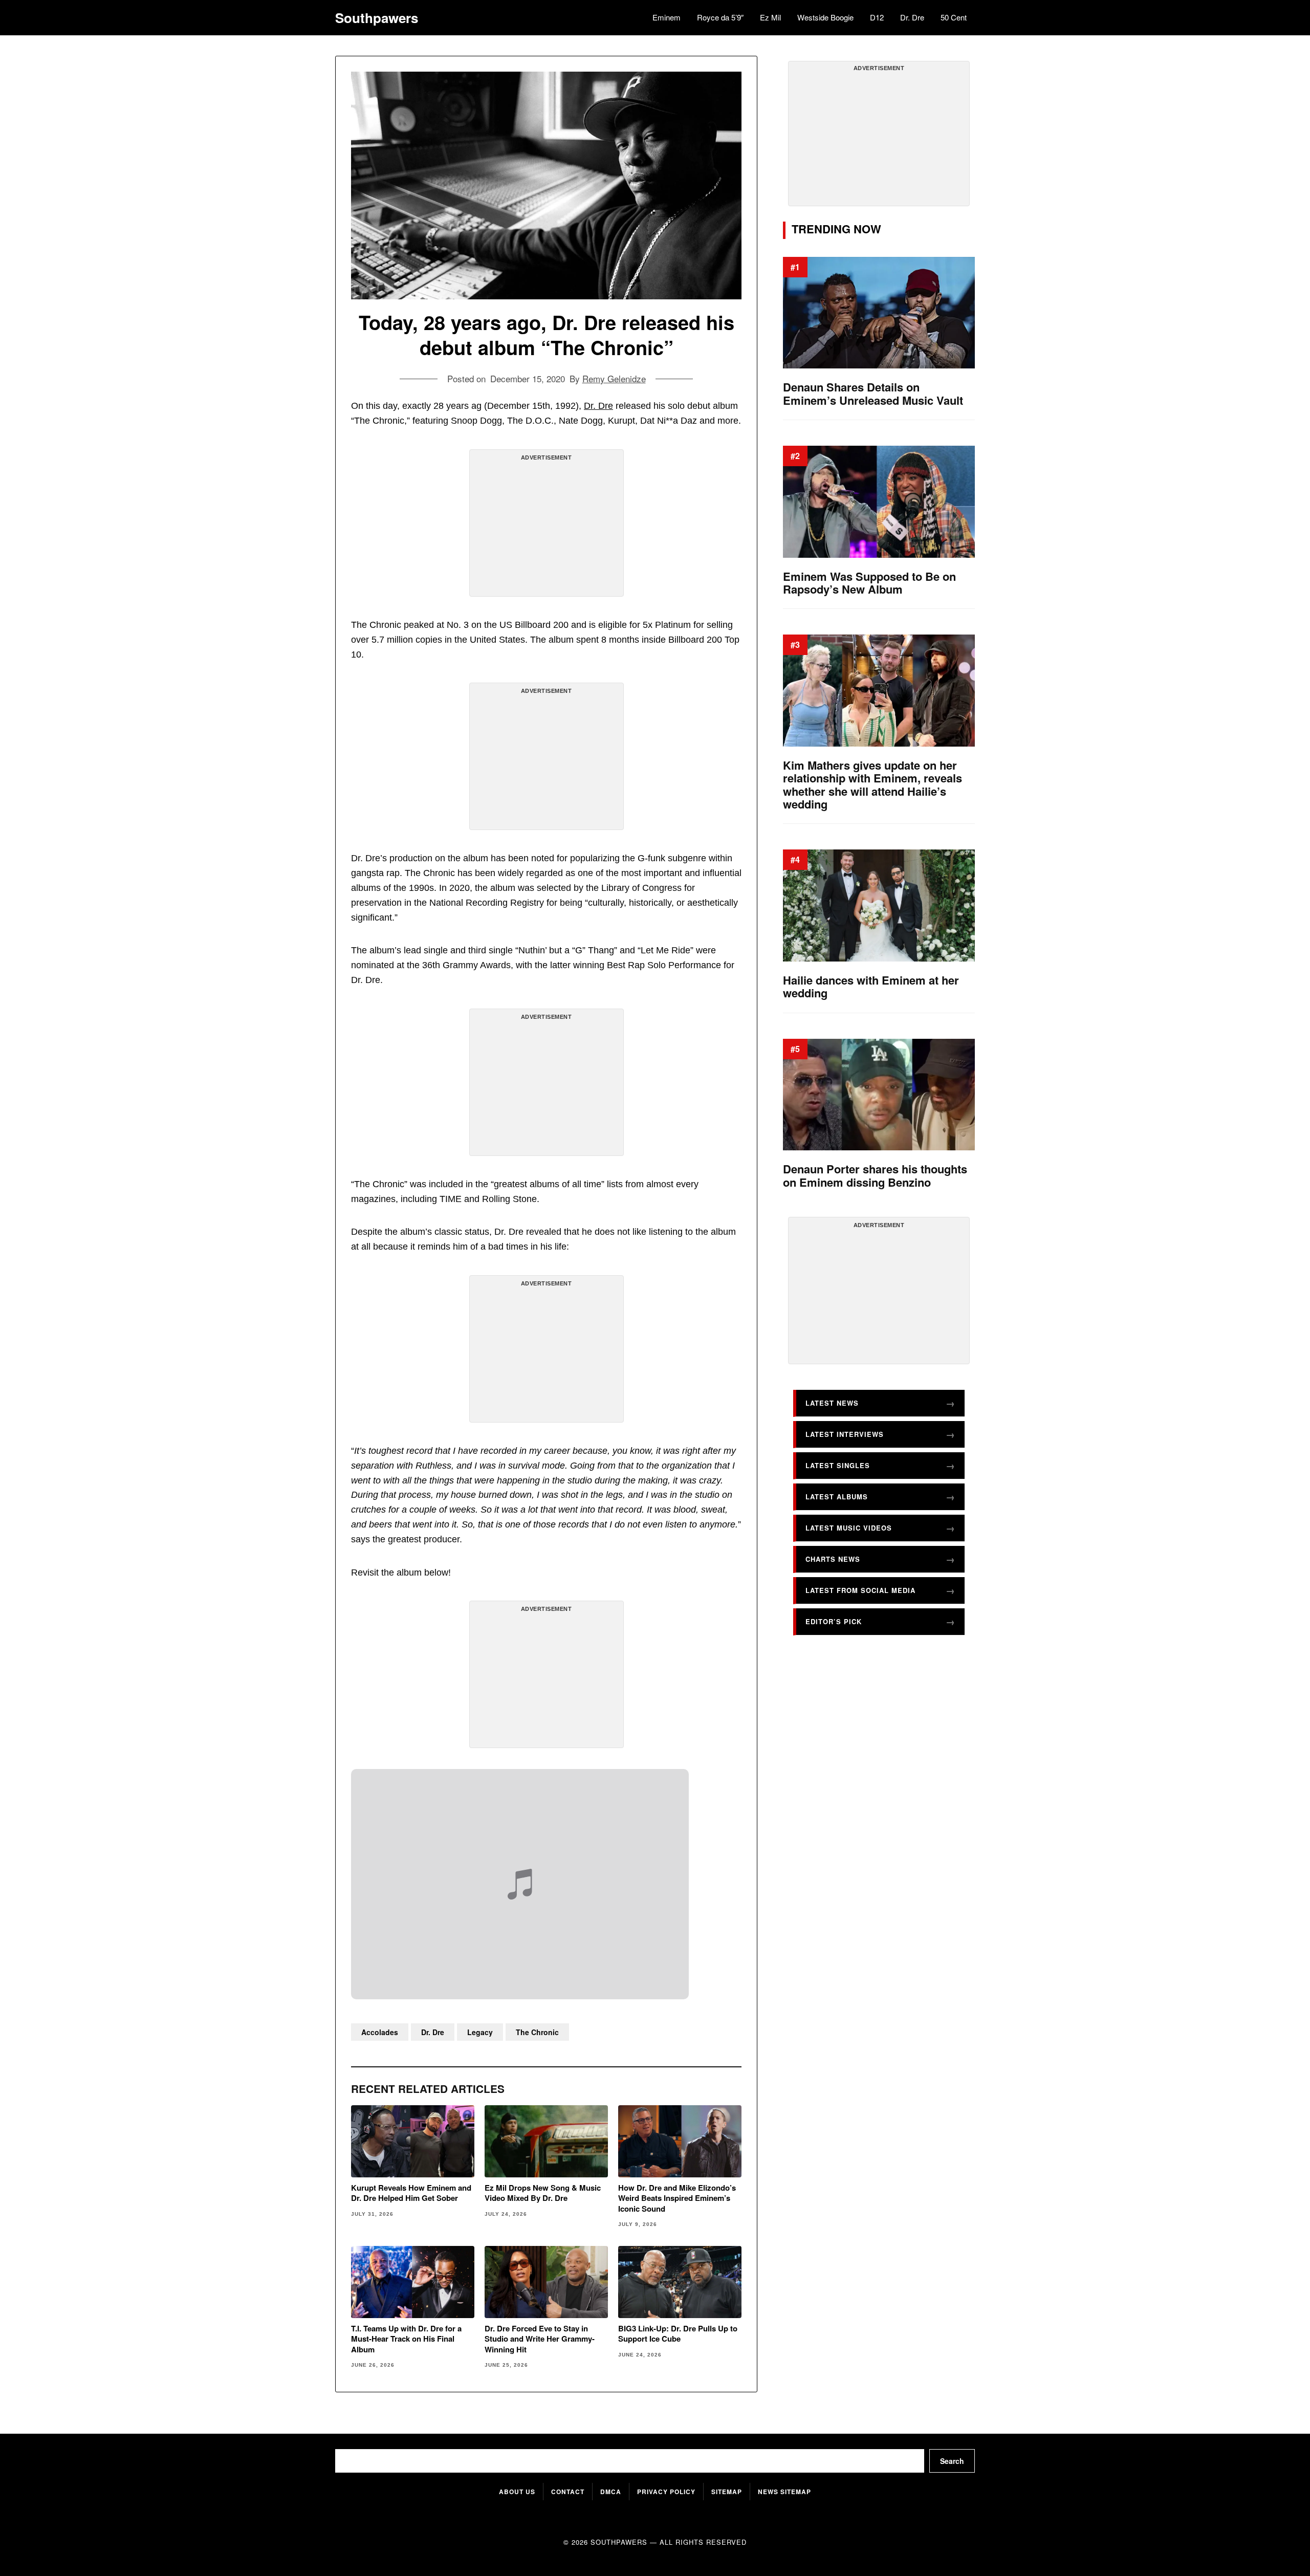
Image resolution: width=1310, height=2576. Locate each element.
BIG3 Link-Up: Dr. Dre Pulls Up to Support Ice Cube (678, 2334)
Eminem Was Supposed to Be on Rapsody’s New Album (869, 583)
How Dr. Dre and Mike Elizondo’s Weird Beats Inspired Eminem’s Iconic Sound (677, 2198)
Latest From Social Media (860, 1590)
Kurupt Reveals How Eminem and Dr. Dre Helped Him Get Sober (411, 2193)
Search (952, 2461)
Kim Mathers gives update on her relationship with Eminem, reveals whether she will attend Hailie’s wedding (872, 785)
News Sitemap (784, 2492)
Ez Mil (770, 17)
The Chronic (537, 2032)
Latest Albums (837, 1497)
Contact (568, 2492)
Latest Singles (838, 1465)
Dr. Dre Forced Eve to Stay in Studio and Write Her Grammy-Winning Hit (540, 2339)
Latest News (832, 1403)
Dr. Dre (912, 17)
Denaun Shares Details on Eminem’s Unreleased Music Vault (873, 394)
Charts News (833, 1559)
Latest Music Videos (849, 1528)
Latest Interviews (845, 1434)
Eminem (667, 17)
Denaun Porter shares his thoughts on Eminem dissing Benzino (875, 1176)
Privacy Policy (666, 2492)
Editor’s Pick (834, 1621)
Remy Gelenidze (614, 378)
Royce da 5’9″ (720, 17)
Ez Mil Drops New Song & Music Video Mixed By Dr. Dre (543, 2193)
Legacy (480, 2032)
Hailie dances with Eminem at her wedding (871, 987)
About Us (517, 2492)
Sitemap (727, 2492)
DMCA (611, 2492)
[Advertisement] (547, 527)
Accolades (380, 2032)
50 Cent (954, 17)
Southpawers (377, 18)
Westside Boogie (825, 17)
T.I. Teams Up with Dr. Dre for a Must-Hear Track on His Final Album (406, 2339)
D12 (877, 17)
